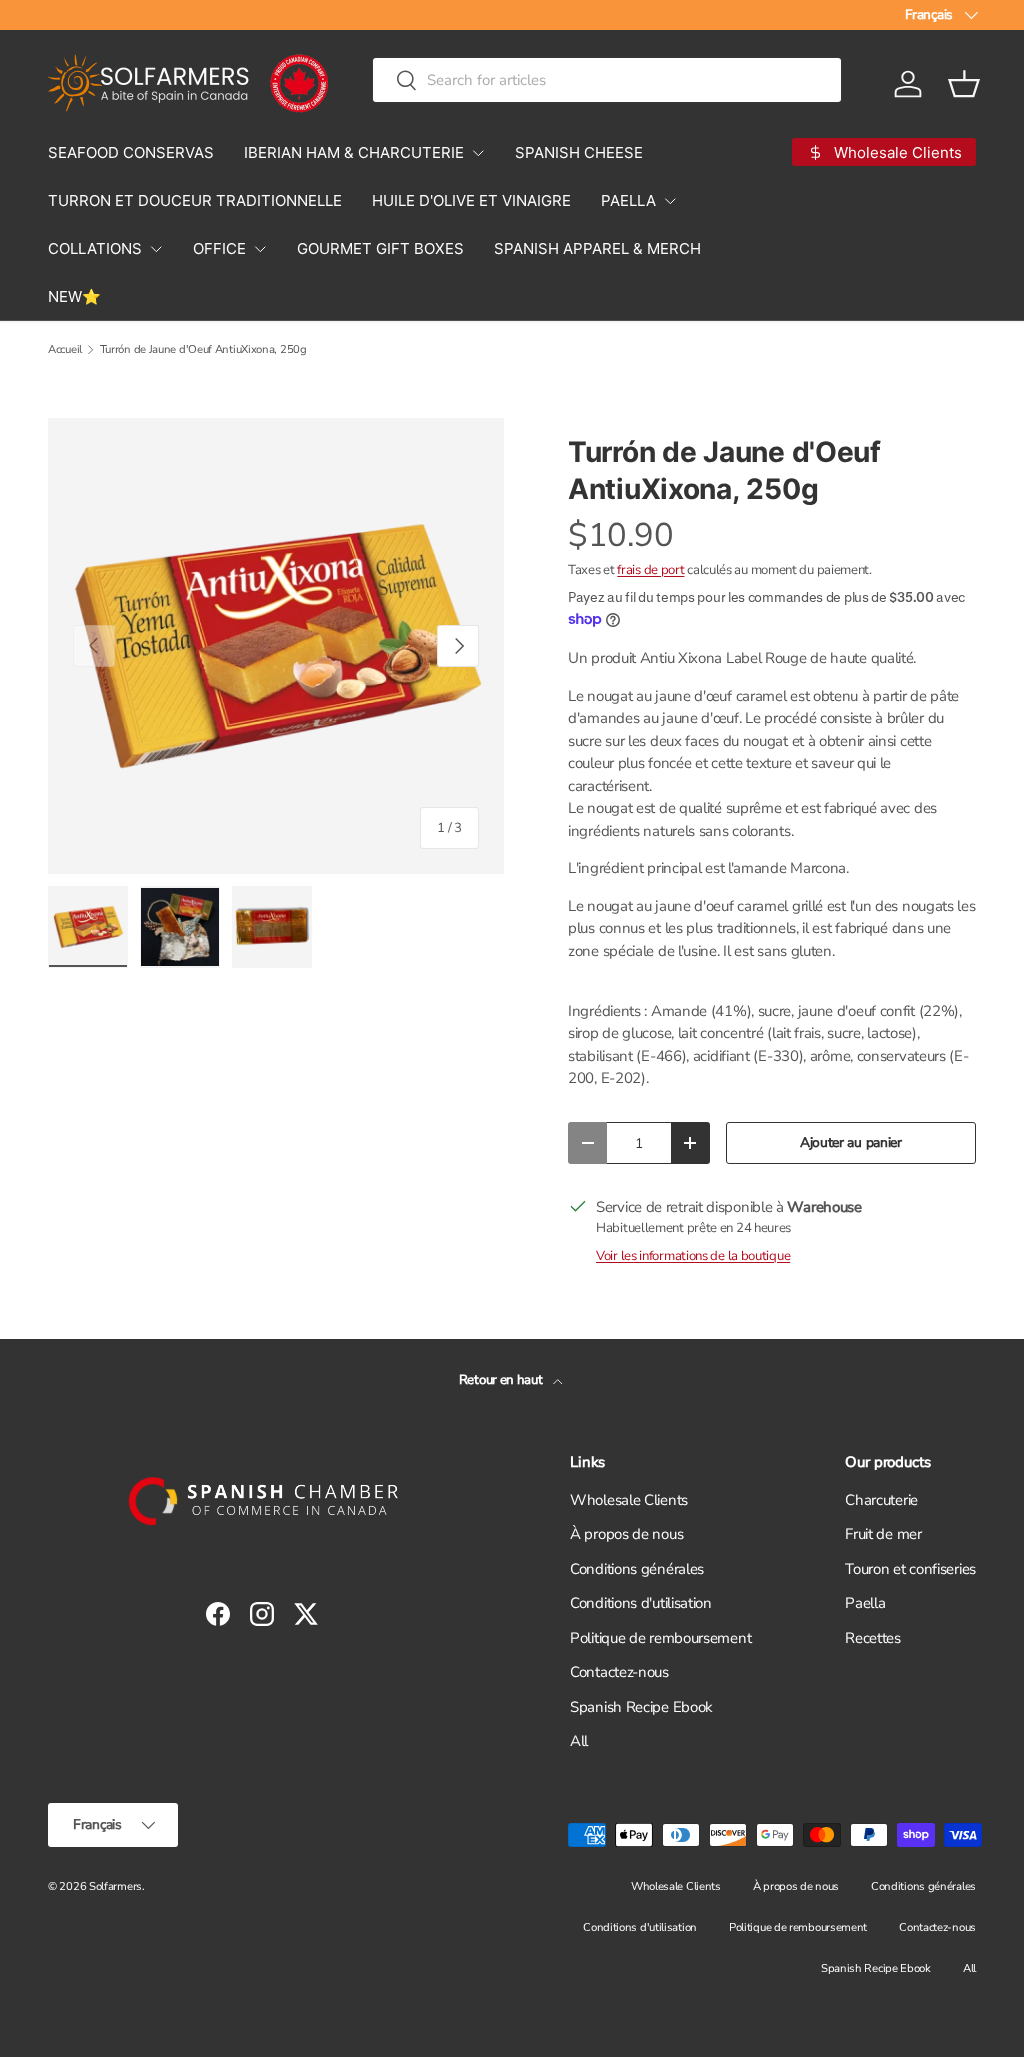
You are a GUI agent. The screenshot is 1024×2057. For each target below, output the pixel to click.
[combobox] (606, 80)
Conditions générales (637, 1569)
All (579, 1741)
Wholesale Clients (629, 1500)
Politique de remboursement (660, 1638)
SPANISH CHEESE (579, 152)
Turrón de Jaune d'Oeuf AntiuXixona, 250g (203, 349)
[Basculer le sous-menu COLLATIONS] (156, 249)
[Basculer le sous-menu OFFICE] (260, 249)
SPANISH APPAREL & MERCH (597, 248)
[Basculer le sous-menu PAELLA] (670, 201)
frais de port (650, 570)
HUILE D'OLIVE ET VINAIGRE (471, 200)
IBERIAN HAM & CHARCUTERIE (354, 152)
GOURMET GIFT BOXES (380, 248)
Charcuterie (881, 1500)
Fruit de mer (883, 1534)
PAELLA (628, 200)
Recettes (873, 1638)
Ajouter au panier (851, 1142)
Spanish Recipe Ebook (641, 1707)
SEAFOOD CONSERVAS (131, 152)
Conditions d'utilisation (641, 1603)
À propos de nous (626, 1534)
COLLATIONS (95, 248)
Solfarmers (115, 1886)
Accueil (65, 349)
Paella (865, 1603)
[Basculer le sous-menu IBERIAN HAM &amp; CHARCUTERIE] (478, 153)
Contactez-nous (619, 1672)
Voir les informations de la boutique (693, 1256)
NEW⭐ (74, 296)
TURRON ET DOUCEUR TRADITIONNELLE (195, 200)
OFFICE (219, 248)
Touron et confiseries (910, 1569)
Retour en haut (502, 1380)
